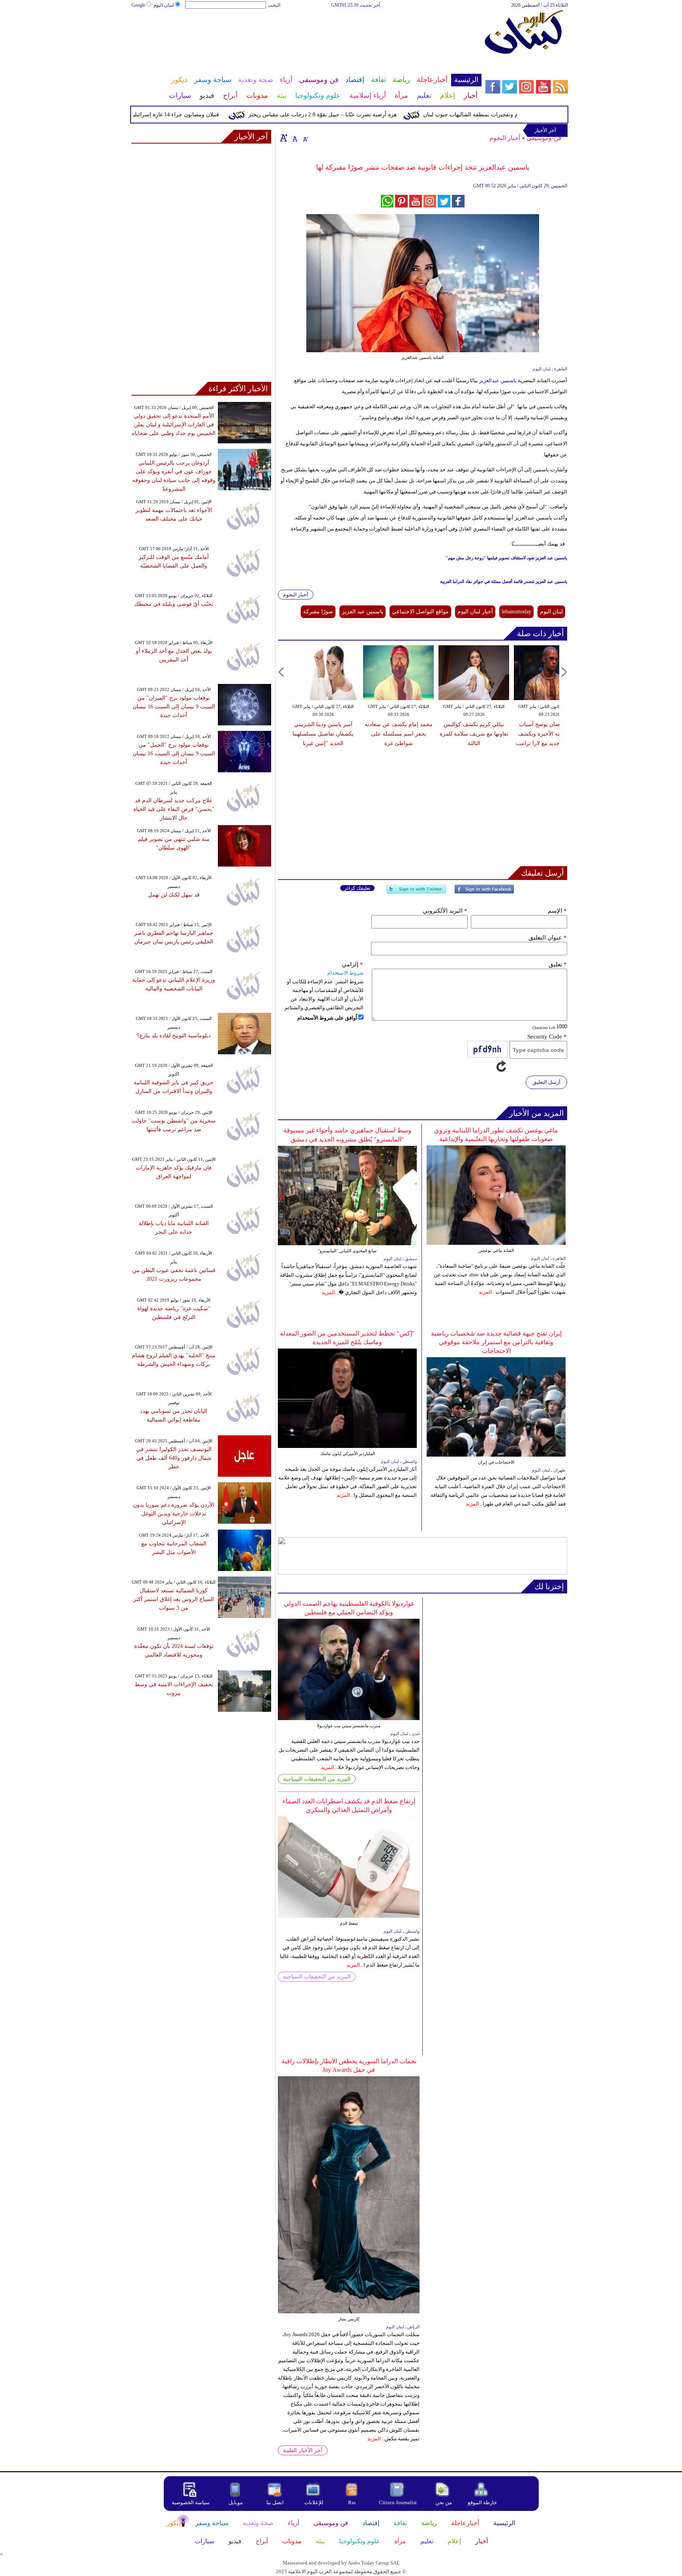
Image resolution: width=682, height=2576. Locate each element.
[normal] (294, 138)
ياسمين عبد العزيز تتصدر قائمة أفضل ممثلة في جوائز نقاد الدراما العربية (504, 581)
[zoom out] (305, 138)
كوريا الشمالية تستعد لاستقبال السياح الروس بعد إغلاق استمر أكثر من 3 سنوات (174, 1599)
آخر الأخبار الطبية (303, 2450)
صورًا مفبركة (318, 612)
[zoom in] (284, 138)
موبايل (236, 2502)
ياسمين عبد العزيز (363, 612)
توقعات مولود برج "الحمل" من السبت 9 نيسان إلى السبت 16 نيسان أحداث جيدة (174, 754)
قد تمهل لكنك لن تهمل (174, 895)
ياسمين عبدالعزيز (497, 380)
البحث (274, 5)
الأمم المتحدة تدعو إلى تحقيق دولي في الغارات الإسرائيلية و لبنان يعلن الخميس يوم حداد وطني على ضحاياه (174, 425)
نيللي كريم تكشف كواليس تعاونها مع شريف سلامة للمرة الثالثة (474, 734)
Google (138, 5)
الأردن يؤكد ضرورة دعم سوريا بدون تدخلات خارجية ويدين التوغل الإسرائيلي (174, 1514)
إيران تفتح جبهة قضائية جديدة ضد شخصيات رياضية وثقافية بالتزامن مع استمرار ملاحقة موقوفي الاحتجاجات (496, 1342)
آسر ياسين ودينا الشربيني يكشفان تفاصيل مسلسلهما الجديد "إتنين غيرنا (323, 734)
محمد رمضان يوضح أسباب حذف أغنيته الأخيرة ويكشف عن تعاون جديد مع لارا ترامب (549, 734)
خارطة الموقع (482, 2502)
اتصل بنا (275, 2502)
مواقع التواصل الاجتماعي (420, 612)
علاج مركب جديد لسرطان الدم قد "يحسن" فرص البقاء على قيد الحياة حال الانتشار (174, 809)
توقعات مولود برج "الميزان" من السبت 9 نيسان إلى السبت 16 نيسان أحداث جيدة (174, 707)
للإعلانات (314, 2502)
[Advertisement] (306, 35)
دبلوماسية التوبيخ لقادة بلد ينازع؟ (174, 1036)
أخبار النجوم (505, 138)
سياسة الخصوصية (191, 2502)
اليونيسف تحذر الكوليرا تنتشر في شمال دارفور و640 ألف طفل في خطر (174, 1458)
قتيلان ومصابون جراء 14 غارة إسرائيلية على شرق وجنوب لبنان (184, 115)
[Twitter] (416, 892)
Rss (352, 2502)
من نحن (444, 2502)
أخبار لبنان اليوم (475, 612)
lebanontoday (516, 612)
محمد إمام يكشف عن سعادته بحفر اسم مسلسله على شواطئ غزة (399, 734)
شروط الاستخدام (345, 973)
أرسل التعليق (546, 1082)
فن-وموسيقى (544, 138)
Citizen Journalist (398, 2502)
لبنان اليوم (164, 5)
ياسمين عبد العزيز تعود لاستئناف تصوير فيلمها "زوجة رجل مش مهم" (506, 558)
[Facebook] (484, 892)
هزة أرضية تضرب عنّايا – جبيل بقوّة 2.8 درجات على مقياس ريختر (359, 115)
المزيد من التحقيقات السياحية (317, 1779)
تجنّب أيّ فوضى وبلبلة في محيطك (174, 604)
